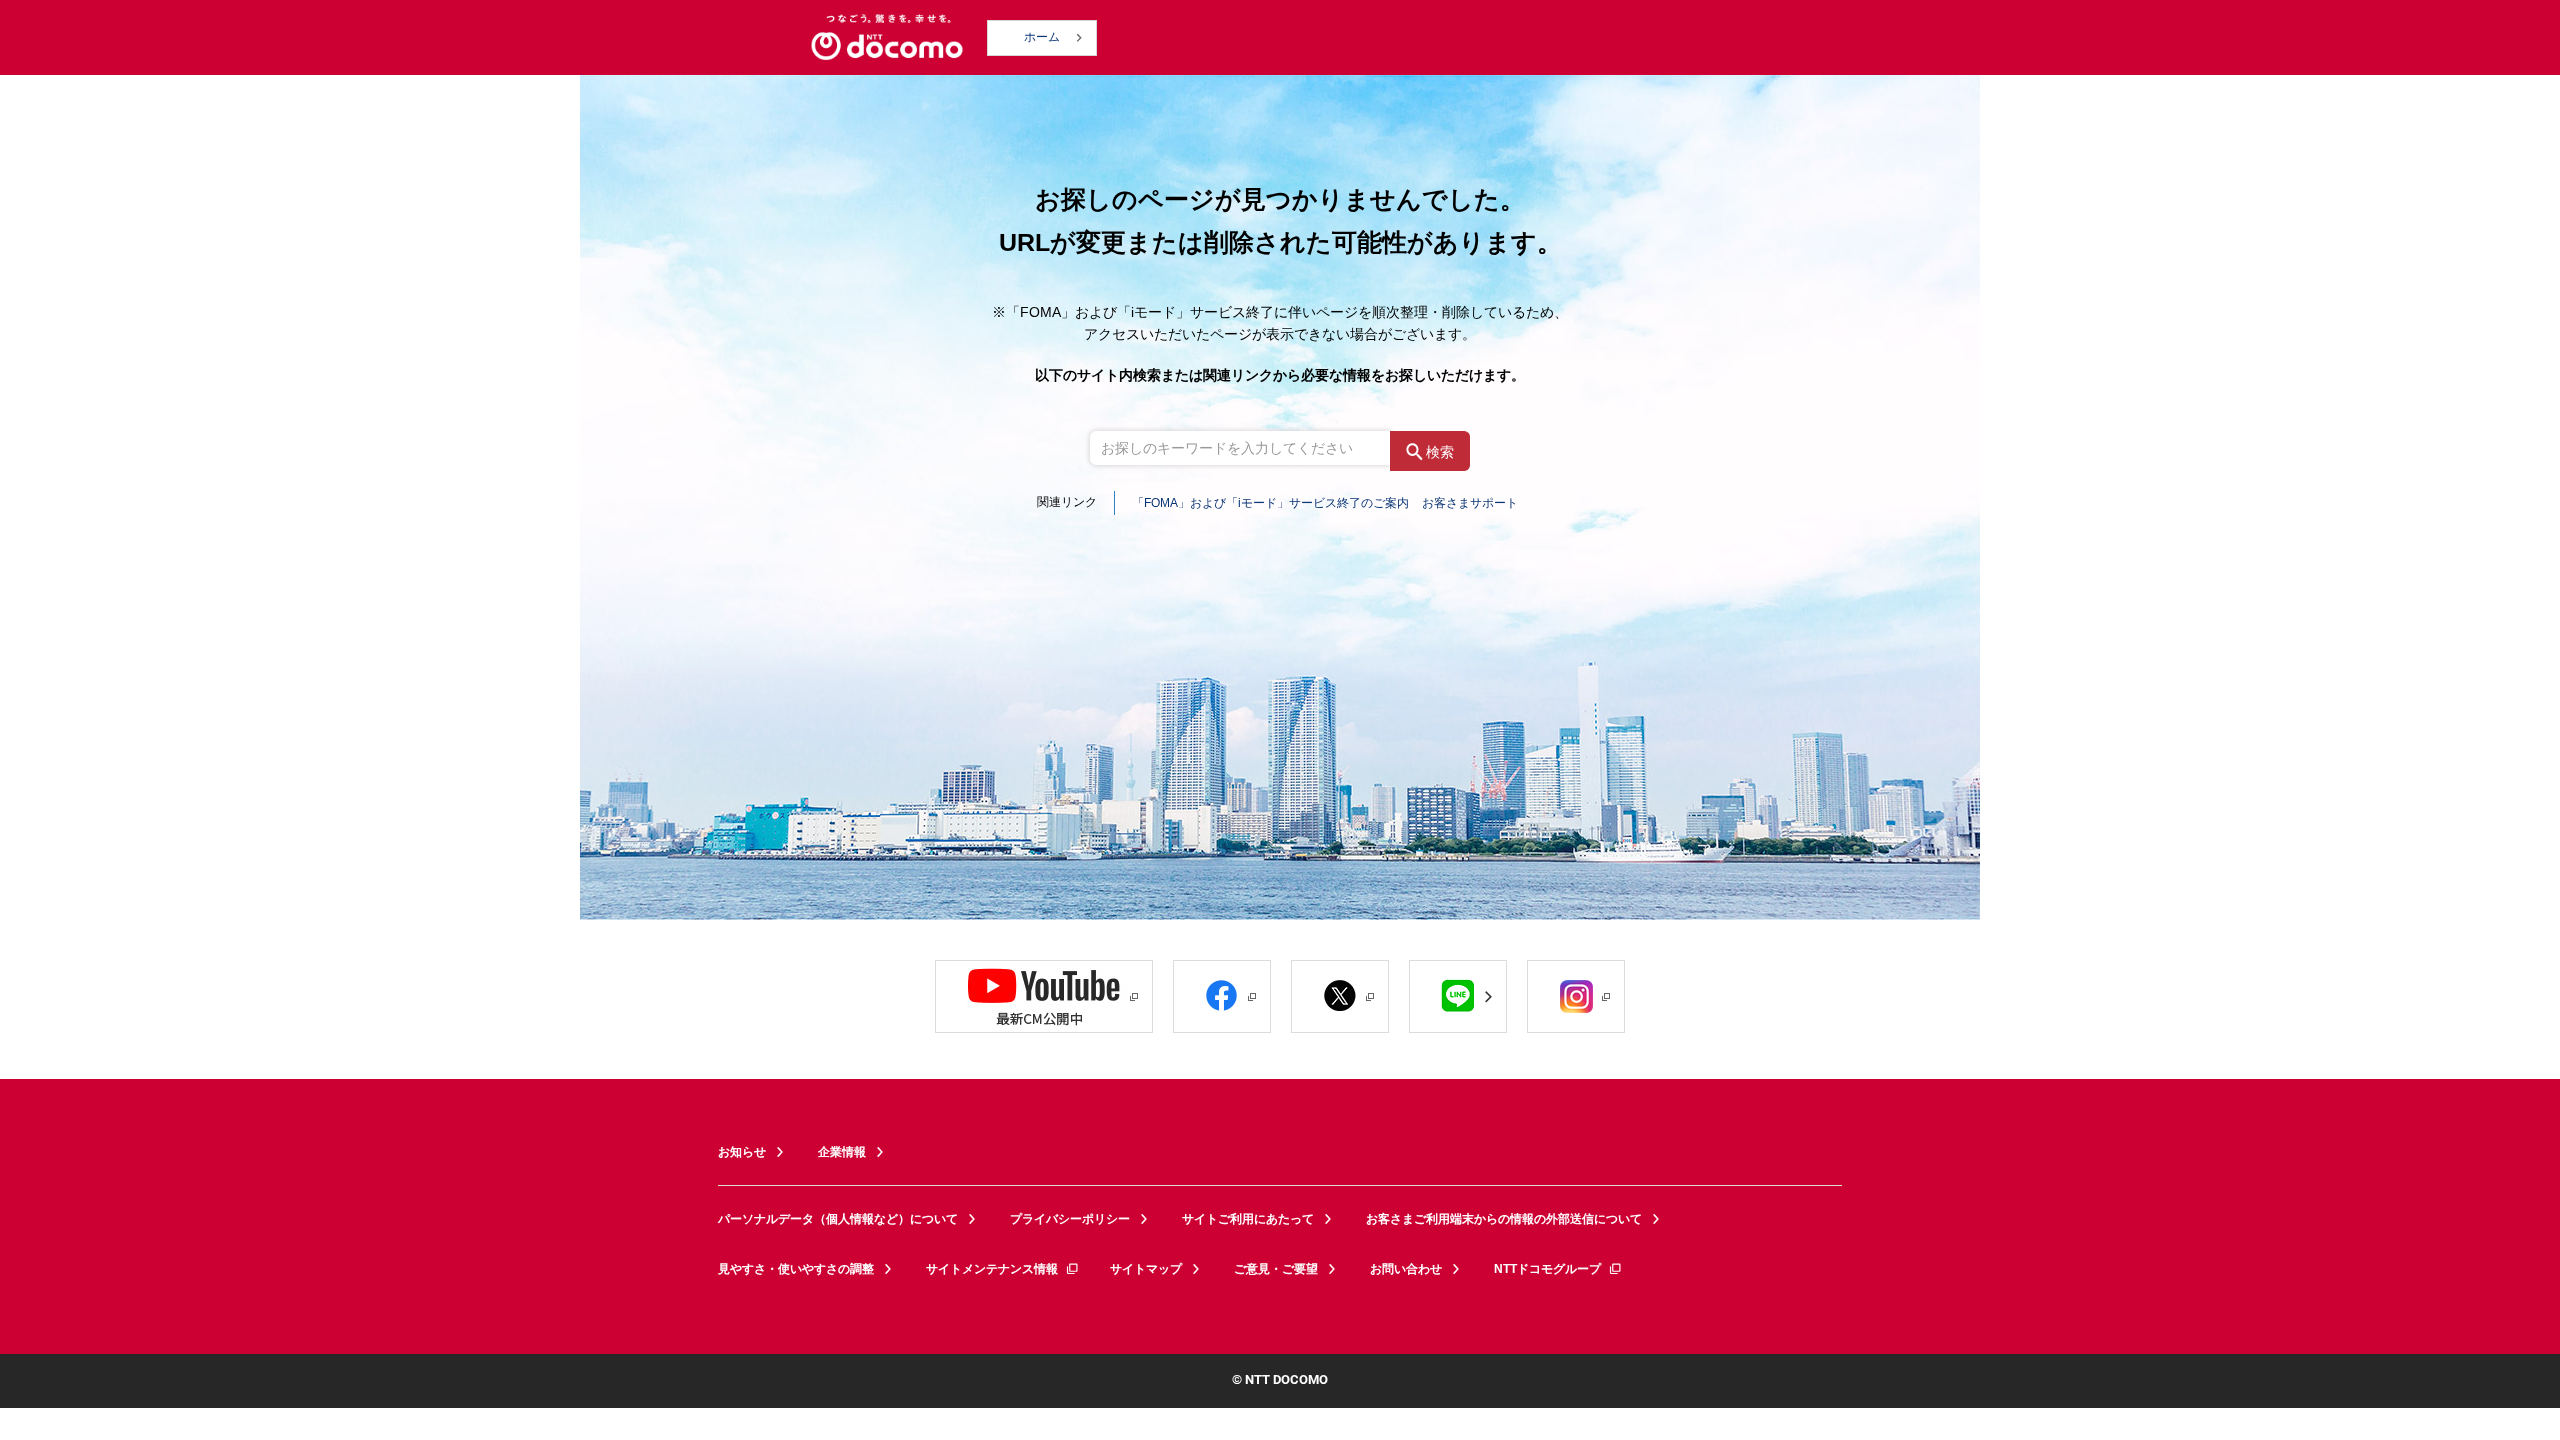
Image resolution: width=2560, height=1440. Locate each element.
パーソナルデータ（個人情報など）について (838, 1219)
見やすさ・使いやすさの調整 (796, 1269)
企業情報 (842, 1152)
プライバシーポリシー (1070, 1219)
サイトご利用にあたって (1248, 1219)
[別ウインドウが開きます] (1044, 996)
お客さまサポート (1470, 503)
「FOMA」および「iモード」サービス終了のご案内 (1270, 503)
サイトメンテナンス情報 (992, 1269)
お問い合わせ (1406, 1269)
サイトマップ (1146, 1269)
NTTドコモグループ (1547, 1269)
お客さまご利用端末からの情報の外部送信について (1504, 1219)
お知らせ (742, 1152)
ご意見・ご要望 (1276, 1269)
